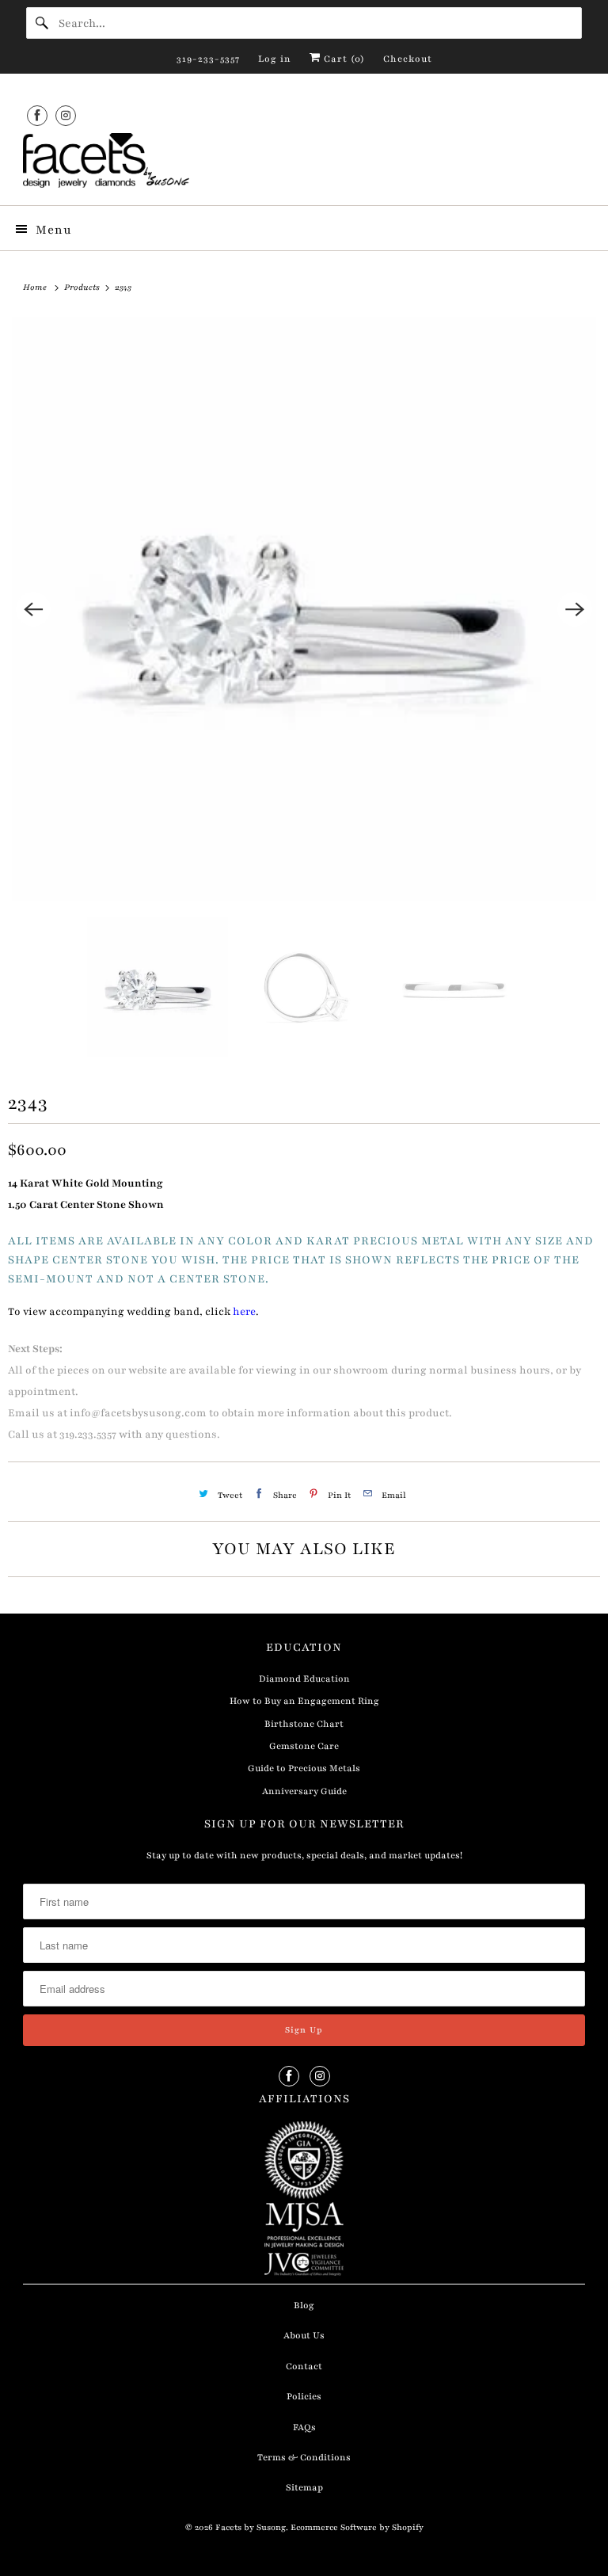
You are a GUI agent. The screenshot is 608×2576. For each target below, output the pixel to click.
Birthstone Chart (304, 1724)
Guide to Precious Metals (304, 1768)
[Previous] (33, 609)
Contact (304, 2366)
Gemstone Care (304, 1746)
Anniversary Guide (304, 1791)
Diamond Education (304, 1679)
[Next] (575, 609)
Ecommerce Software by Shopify (357, 2527)
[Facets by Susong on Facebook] (37, 115)
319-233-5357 (208, 59)
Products (83, 287)
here (244, 1312)
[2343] (304, 609)
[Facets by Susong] (304, 163)
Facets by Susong (251, 2527)
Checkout (408, 59)
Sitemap (304, 2487)
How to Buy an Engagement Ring (304, 1701)
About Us (304, 2335)
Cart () (343, 59)
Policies (304, 2396)
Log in (275, 59)
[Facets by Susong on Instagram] (66, 115)
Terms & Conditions (304, 2457)
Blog (304, 2305)
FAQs (304, 2427)
